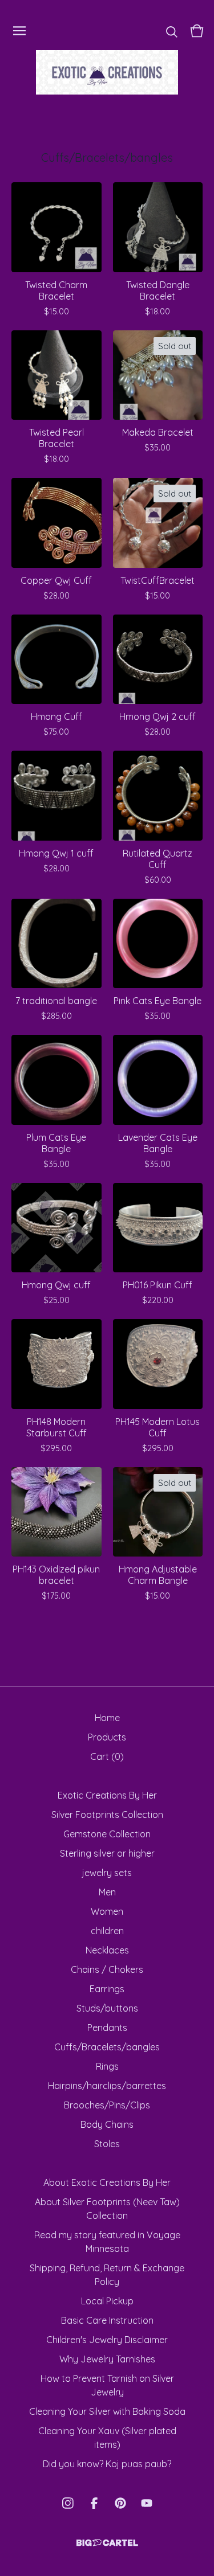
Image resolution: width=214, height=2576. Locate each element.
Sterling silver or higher (107, 1853)
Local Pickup (107, 2301)
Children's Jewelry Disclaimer (107, 2340)
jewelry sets (107, 1873)
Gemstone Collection (107, 1834)
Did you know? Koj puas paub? (107, 2464)
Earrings (107, 1989)
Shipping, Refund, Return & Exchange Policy (107, 2275)
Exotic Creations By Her (107, 1795)
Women (107, 1911)
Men (107, 1892)
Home (107, 1718)
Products (107, 1737)
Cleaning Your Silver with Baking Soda (107, 2411)
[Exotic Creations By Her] (107, 72)
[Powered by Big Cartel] (107, 2543)
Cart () (107, 1756)
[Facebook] (94, 2503)
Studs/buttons (107, 2008)
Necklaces (107, 1950)
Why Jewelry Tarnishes (107, 2359)
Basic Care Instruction (107, 2320)
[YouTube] (147, 2503)
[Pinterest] (120, 2503)
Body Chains (107, 2124)
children (107, 1931)
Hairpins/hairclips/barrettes (107, 2086)
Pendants (107, 2028)
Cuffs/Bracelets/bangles (107, 2047)
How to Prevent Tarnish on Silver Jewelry (107, 2385)
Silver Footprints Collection (107, 1815)
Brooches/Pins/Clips (107, 2105)
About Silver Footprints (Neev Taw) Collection (107, 2209)
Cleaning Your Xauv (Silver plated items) (107, 2438)
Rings (107, 2066)
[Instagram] (68, 2503)
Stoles (107, 2144)
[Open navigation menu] (19, 31)
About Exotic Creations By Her (107, 2182)
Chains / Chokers (107, 1969)
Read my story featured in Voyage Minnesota (107, 2242)
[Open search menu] (172, 31)
